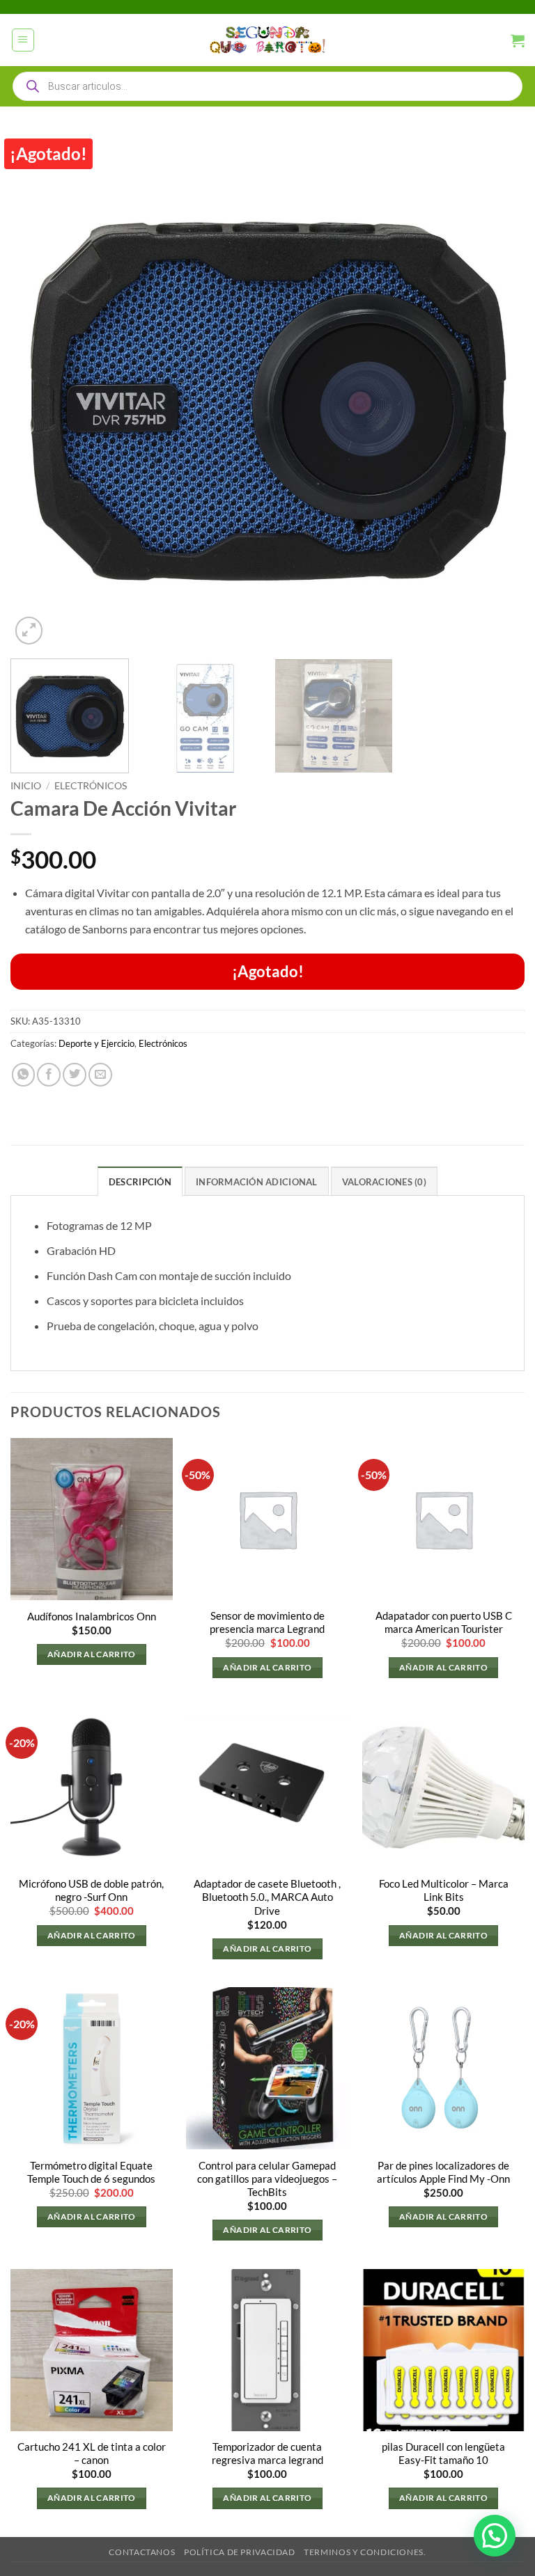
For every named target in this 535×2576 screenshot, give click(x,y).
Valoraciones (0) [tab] (384, 1182)
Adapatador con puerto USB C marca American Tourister (444, 1622)
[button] (23, 40)
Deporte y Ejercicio (96, 1043)
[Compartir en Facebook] (49, 1075)
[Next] (497, 391)
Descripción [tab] (140, 1182)
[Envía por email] (100, 1075)
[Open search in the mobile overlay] (267, 86)
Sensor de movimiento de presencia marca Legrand (267, 1622)
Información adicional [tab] (256, 1182)
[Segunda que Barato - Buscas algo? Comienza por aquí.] (267, 40)
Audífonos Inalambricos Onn (92, 1617)
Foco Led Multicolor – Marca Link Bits (444, 1890)
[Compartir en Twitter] (75, 1075)
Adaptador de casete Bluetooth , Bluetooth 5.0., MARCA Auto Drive (267, 1897)
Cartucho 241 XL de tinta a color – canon (92, 2453)
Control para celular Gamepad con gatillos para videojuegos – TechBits (267, 2179)
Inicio (26, 785)
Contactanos (142, 2552)
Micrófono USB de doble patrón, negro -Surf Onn (91, 1890)
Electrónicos (91, 785)
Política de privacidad (240, 2552)
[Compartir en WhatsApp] (24, 1075)
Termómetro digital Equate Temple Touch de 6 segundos (91, 2172)
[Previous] (38, 391)
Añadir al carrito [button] (92, 1654)
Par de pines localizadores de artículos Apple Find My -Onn (443, 2172)
